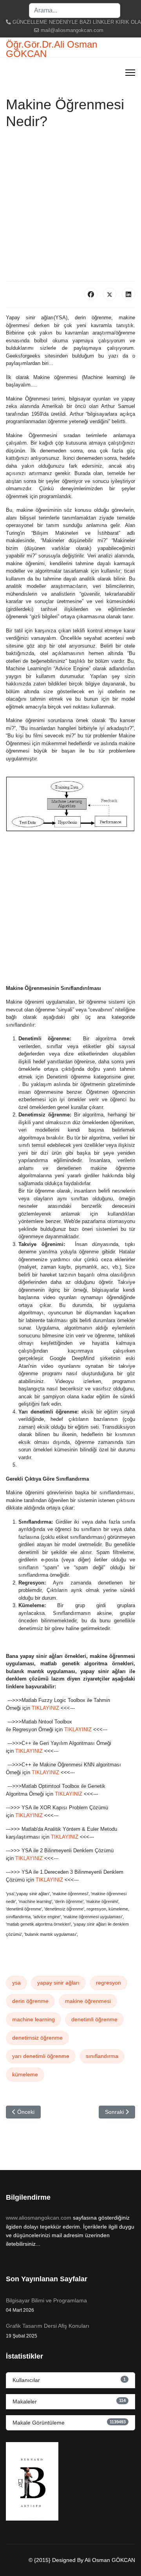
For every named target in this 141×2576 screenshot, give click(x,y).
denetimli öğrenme (94, 2019)
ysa (16, 1983)
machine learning (33, 2019)
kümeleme (25, 2074)
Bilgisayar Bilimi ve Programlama (46, 2305)
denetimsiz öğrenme (37, 2038)
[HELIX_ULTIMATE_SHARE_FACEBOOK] (91, 294)
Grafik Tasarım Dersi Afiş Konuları (48, 2330)
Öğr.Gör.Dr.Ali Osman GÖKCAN (52, 49)
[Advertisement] (70, 207)
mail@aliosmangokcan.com (72, 30)
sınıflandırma (102, 2056)
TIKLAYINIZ (46, 1708)
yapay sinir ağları (58, 1983)
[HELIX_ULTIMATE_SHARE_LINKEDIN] (128, 294)
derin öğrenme (30, 2001)
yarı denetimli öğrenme (41, 2056)
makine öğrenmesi (88, 2001)
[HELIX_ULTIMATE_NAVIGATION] (130, 73)
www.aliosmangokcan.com (39, 2218)
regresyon (108, 1983)
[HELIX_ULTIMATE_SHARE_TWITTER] (110, 294)
